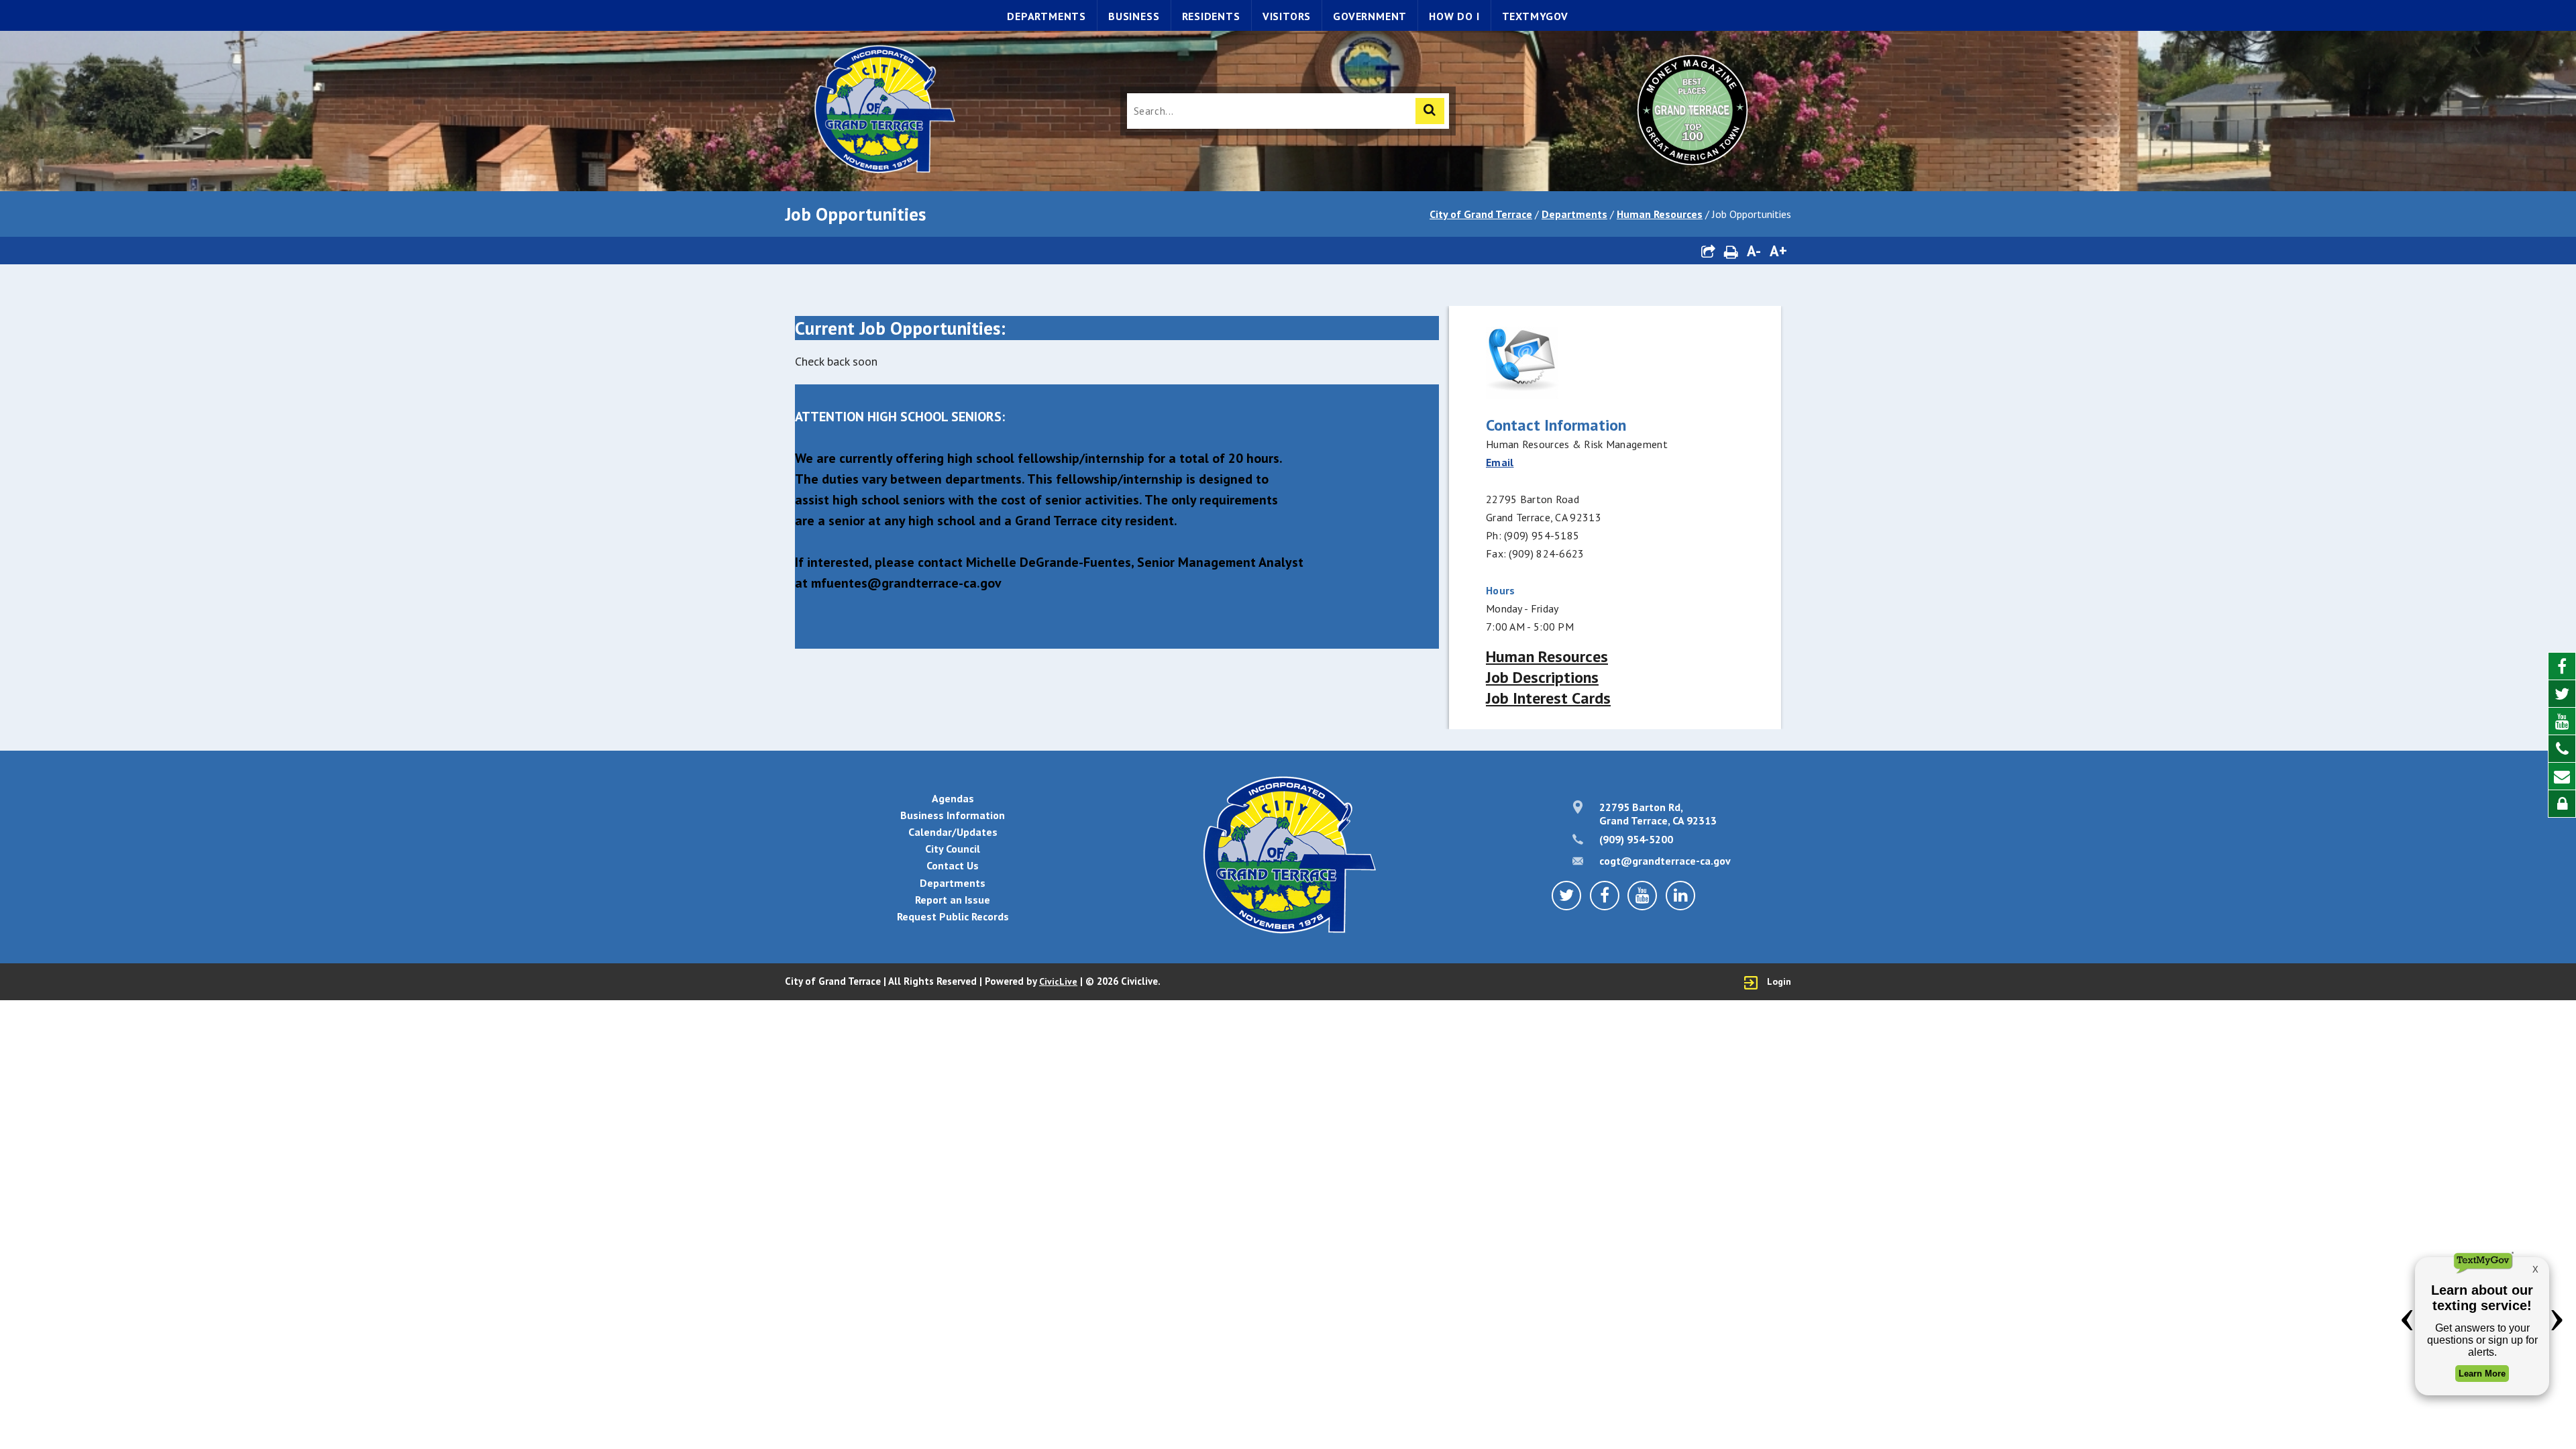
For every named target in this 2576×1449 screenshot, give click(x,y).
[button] (1708, 251)
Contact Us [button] (953, 865)
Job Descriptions (1542, 677)
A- (1754, 251)
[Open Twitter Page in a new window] (2562, 694)
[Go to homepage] (883, 111)
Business (1134, 16)
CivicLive (1058, 981)
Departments (1046, 16)
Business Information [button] (953, 815)
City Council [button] (953, 849)
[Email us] (2562, 776)
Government (1370, 16)
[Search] (1430, 111)
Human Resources (1660, 214)
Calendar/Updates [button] (953, 832)
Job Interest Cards (1548, 698)
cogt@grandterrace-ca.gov (1665, 861)
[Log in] (2562, 804)
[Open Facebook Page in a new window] (2562, 666)
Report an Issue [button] (953, 900)
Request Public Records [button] (953, 916)
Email (1500, 462)
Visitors (1287, 16)
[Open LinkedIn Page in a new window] (1680, 896)
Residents (1211, 16)
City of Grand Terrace (1481, 214)
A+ (1778, 251)
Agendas (953, 798)
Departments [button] (953, 883)
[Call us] (2562, 749)
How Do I (1454, 16)
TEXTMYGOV (1535, 16)
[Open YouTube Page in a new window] (2562, 721)
